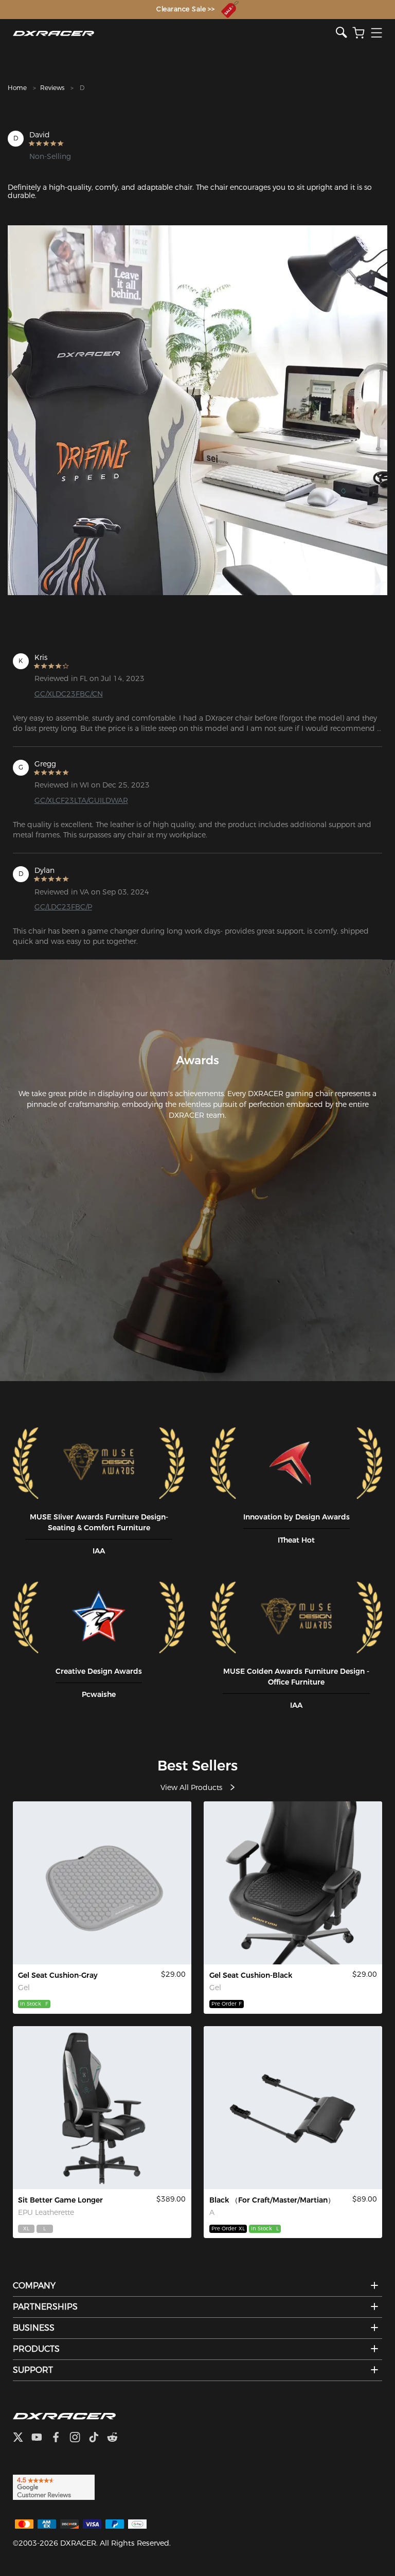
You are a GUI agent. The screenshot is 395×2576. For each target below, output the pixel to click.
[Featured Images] (197, 410)
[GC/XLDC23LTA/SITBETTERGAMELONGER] (102, 2108)
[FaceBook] (60, 2438)
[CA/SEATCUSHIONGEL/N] (293, 1883)
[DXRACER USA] (175, 33)
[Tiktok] (98, 2438)
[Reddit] (116, 2438)
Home (17, 88)
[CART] (358, 33)
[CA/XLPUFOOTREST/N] (293, 2108)
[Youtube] (41, 2438)
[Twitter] (22, 2438)
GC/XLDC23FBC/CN (69, 694)
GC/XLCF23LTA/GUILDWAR (81, 800)
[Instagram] (79, 2438)
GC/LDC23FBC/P (63, 907)
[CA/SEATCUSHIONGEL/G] (102, 1883)
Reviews (52, 88)
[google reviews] (54, 2486)
